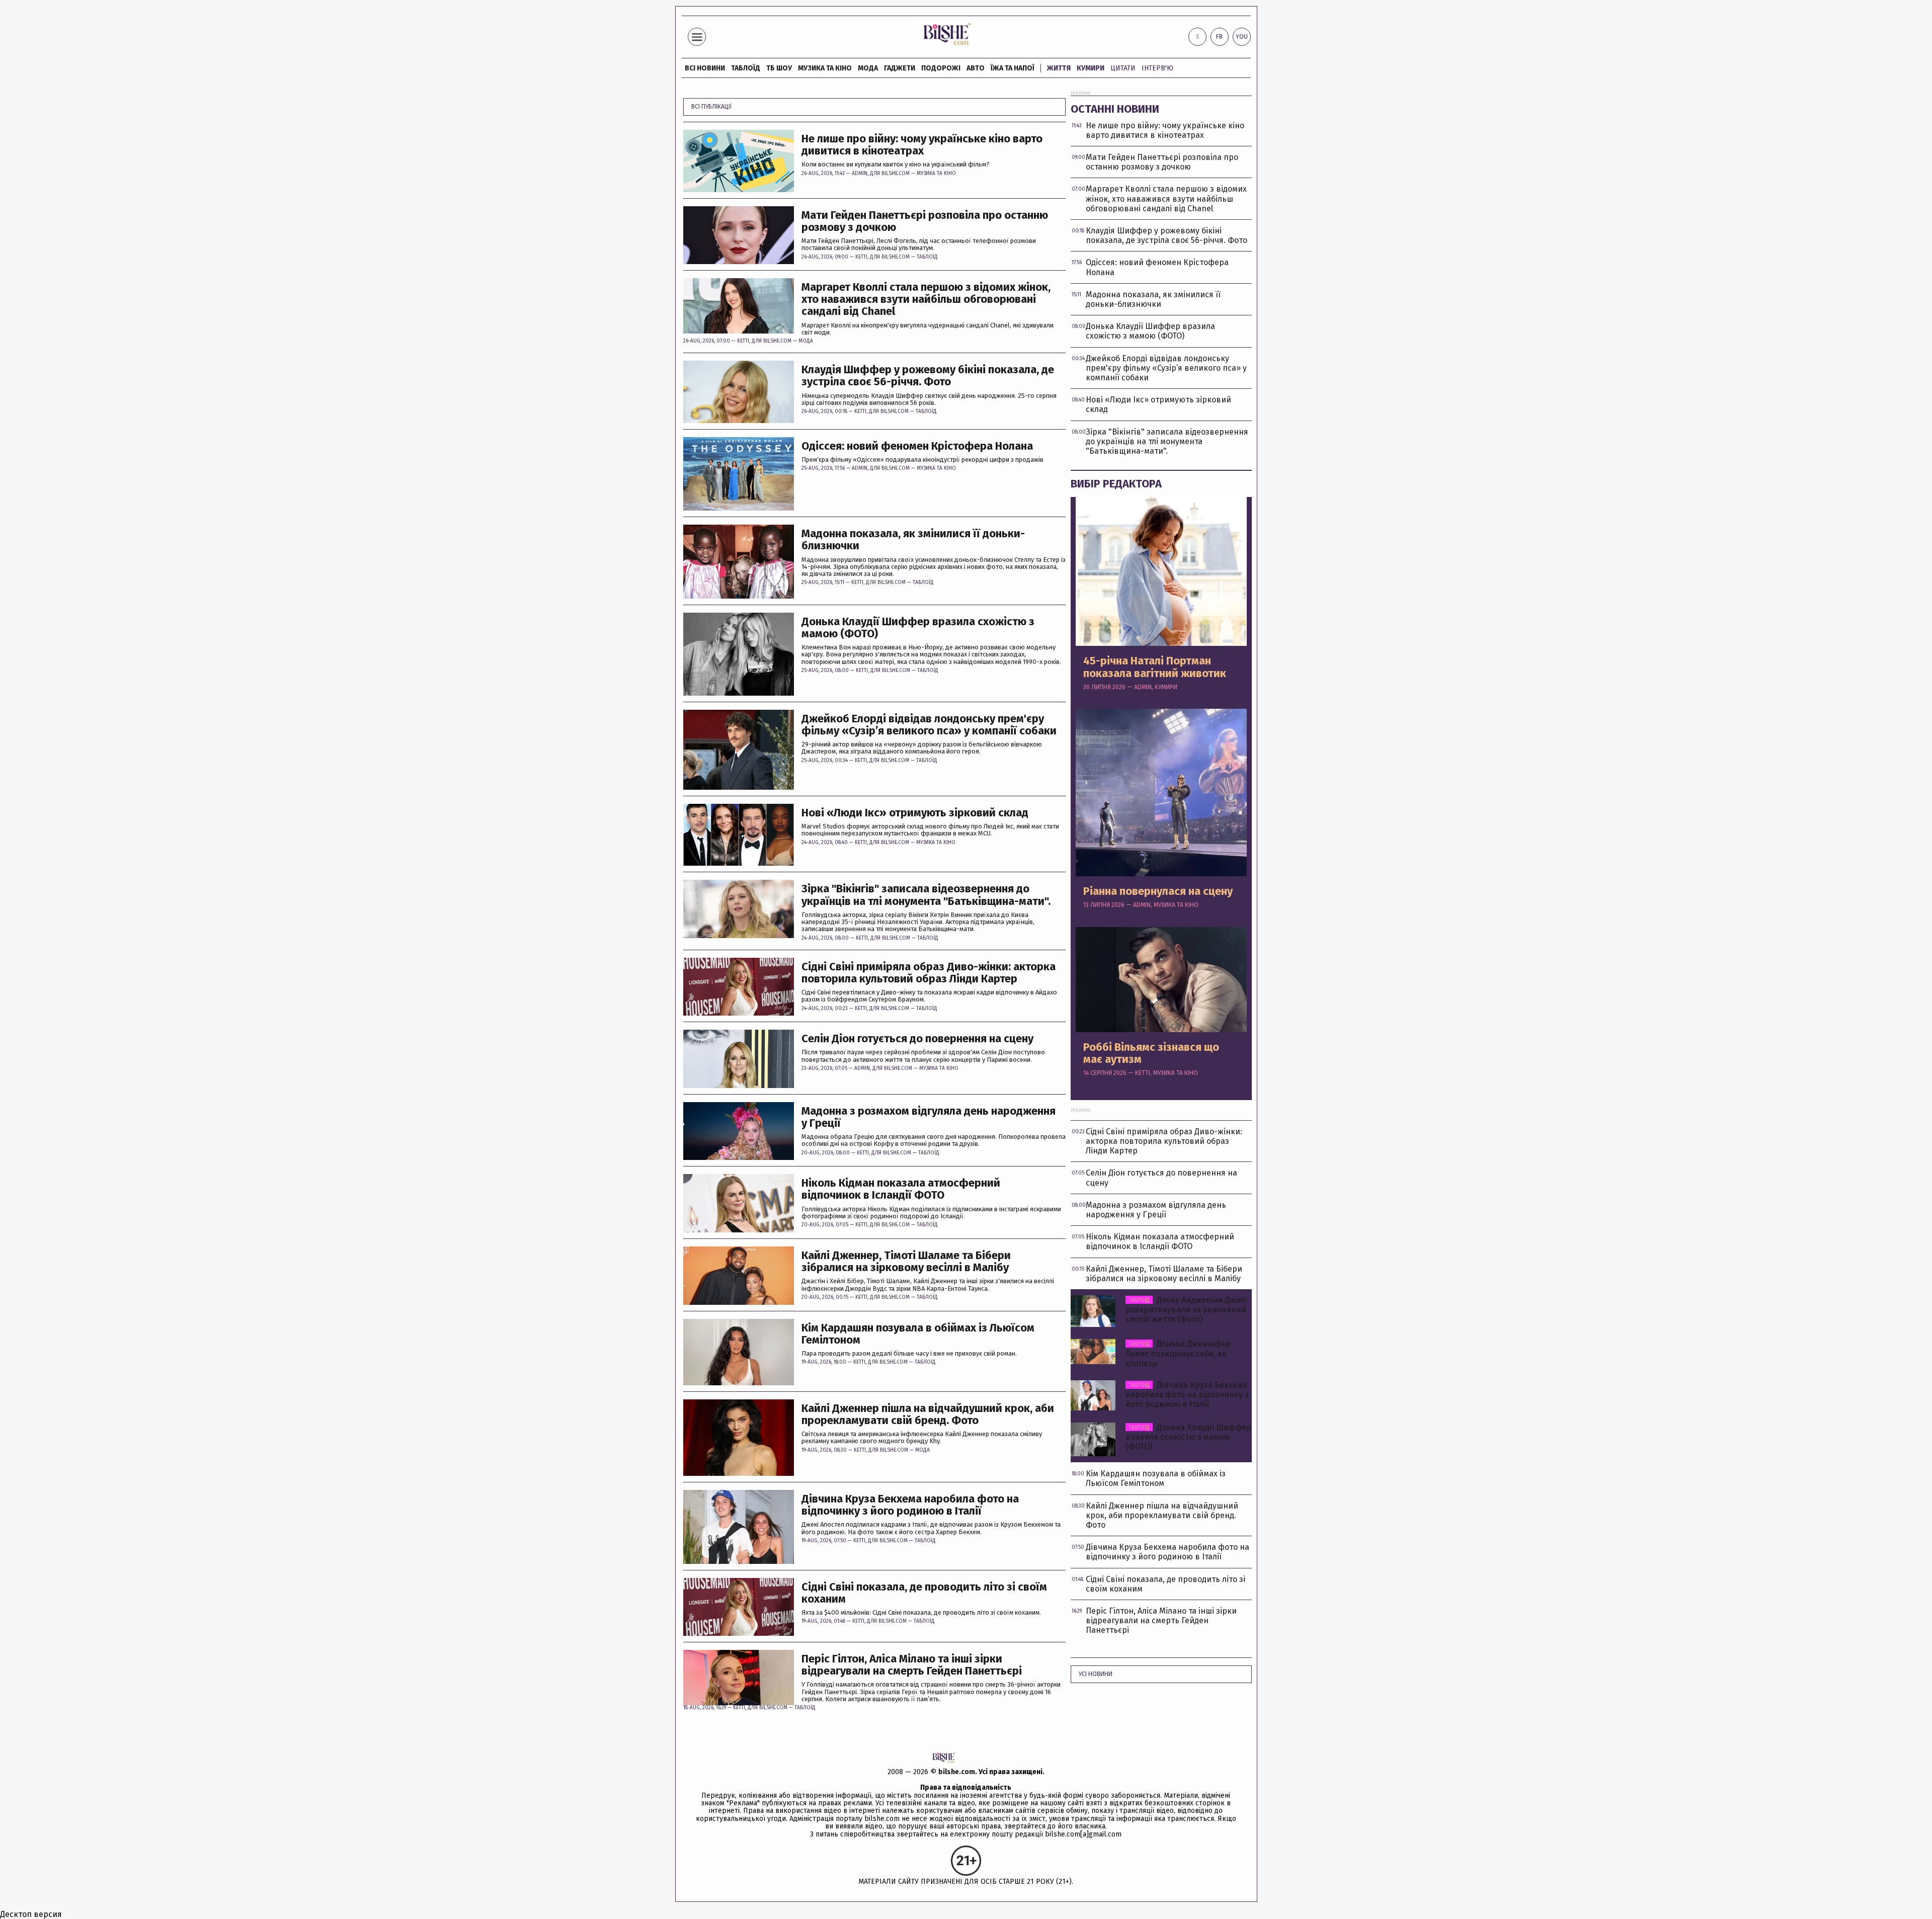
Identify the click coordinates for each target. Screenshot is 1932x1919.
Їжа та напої (1013, 68)
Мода (868, 68)
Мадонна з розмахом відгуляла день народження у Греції (929, 1117)
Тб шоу (779, 68)
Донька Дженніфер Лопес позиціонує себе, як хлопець (1178, 1353)
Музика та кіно (825, 68)
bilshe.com (957, 1772)
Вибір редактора (1116, 484)
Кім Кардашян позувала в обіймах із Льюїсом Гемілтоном (918, 1334)
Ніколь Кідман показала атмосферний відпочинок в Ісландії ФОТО (901, 1189)
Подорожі (941, 68)
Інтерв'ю (1157, 68)
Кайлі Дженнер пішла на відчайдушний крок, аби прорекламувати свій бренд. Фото (928, 1414)
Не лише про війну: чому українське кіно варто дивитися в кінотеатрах (922, 145)
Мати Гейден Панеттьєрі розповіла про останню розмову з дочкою (925, 221)
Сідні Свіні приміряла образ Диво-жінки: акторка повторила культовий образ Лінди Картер (929, 973)
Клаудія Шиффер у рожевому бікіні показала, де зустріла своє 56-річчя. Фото (928, 376)
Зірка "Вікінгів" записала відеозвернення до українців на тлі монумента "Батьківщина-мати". (926, 895)
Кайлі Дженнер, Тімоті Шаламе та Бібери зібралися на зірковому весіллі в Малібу (906, 1262)
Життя (1059, 68)
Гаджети (900, 68)
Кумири (1091, 68)
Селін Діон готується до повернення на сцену (917, 1039)
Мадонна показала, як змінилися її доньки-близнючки (913, 540)
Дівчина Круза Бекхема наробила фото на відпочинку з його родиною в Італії (910, 1505)
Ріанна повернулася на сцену (1158, 891)
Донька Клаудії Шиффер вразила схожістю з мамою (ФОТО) (918, 628)
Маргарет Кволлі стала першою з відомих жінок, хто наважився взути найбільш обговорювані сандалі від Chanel (926, 300)
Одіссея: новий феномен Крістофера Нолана (917, 446)
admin (860, 174)
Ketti (861, 257)
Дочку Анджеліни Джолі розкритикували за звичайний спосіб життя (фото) (1186, 1310)
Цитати (1123, 68)
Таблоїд (927, 257)
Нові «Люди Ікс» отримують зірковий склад (915, 813)
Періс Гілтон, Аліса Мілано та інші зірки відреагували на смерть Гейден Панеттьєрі (912, 1665)
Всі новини (705, 68)
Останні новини (1115, 109)
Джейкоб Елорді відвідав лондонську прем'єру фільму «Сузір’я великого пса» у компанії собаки (929, 725)
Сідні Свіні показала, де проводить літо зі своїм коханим (924, 1593)
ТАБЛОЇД (746, 68)
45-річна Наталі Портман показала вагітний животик (1155, 667)
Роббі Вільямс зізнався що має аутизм (1151, 1053)
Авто (976, 68)
